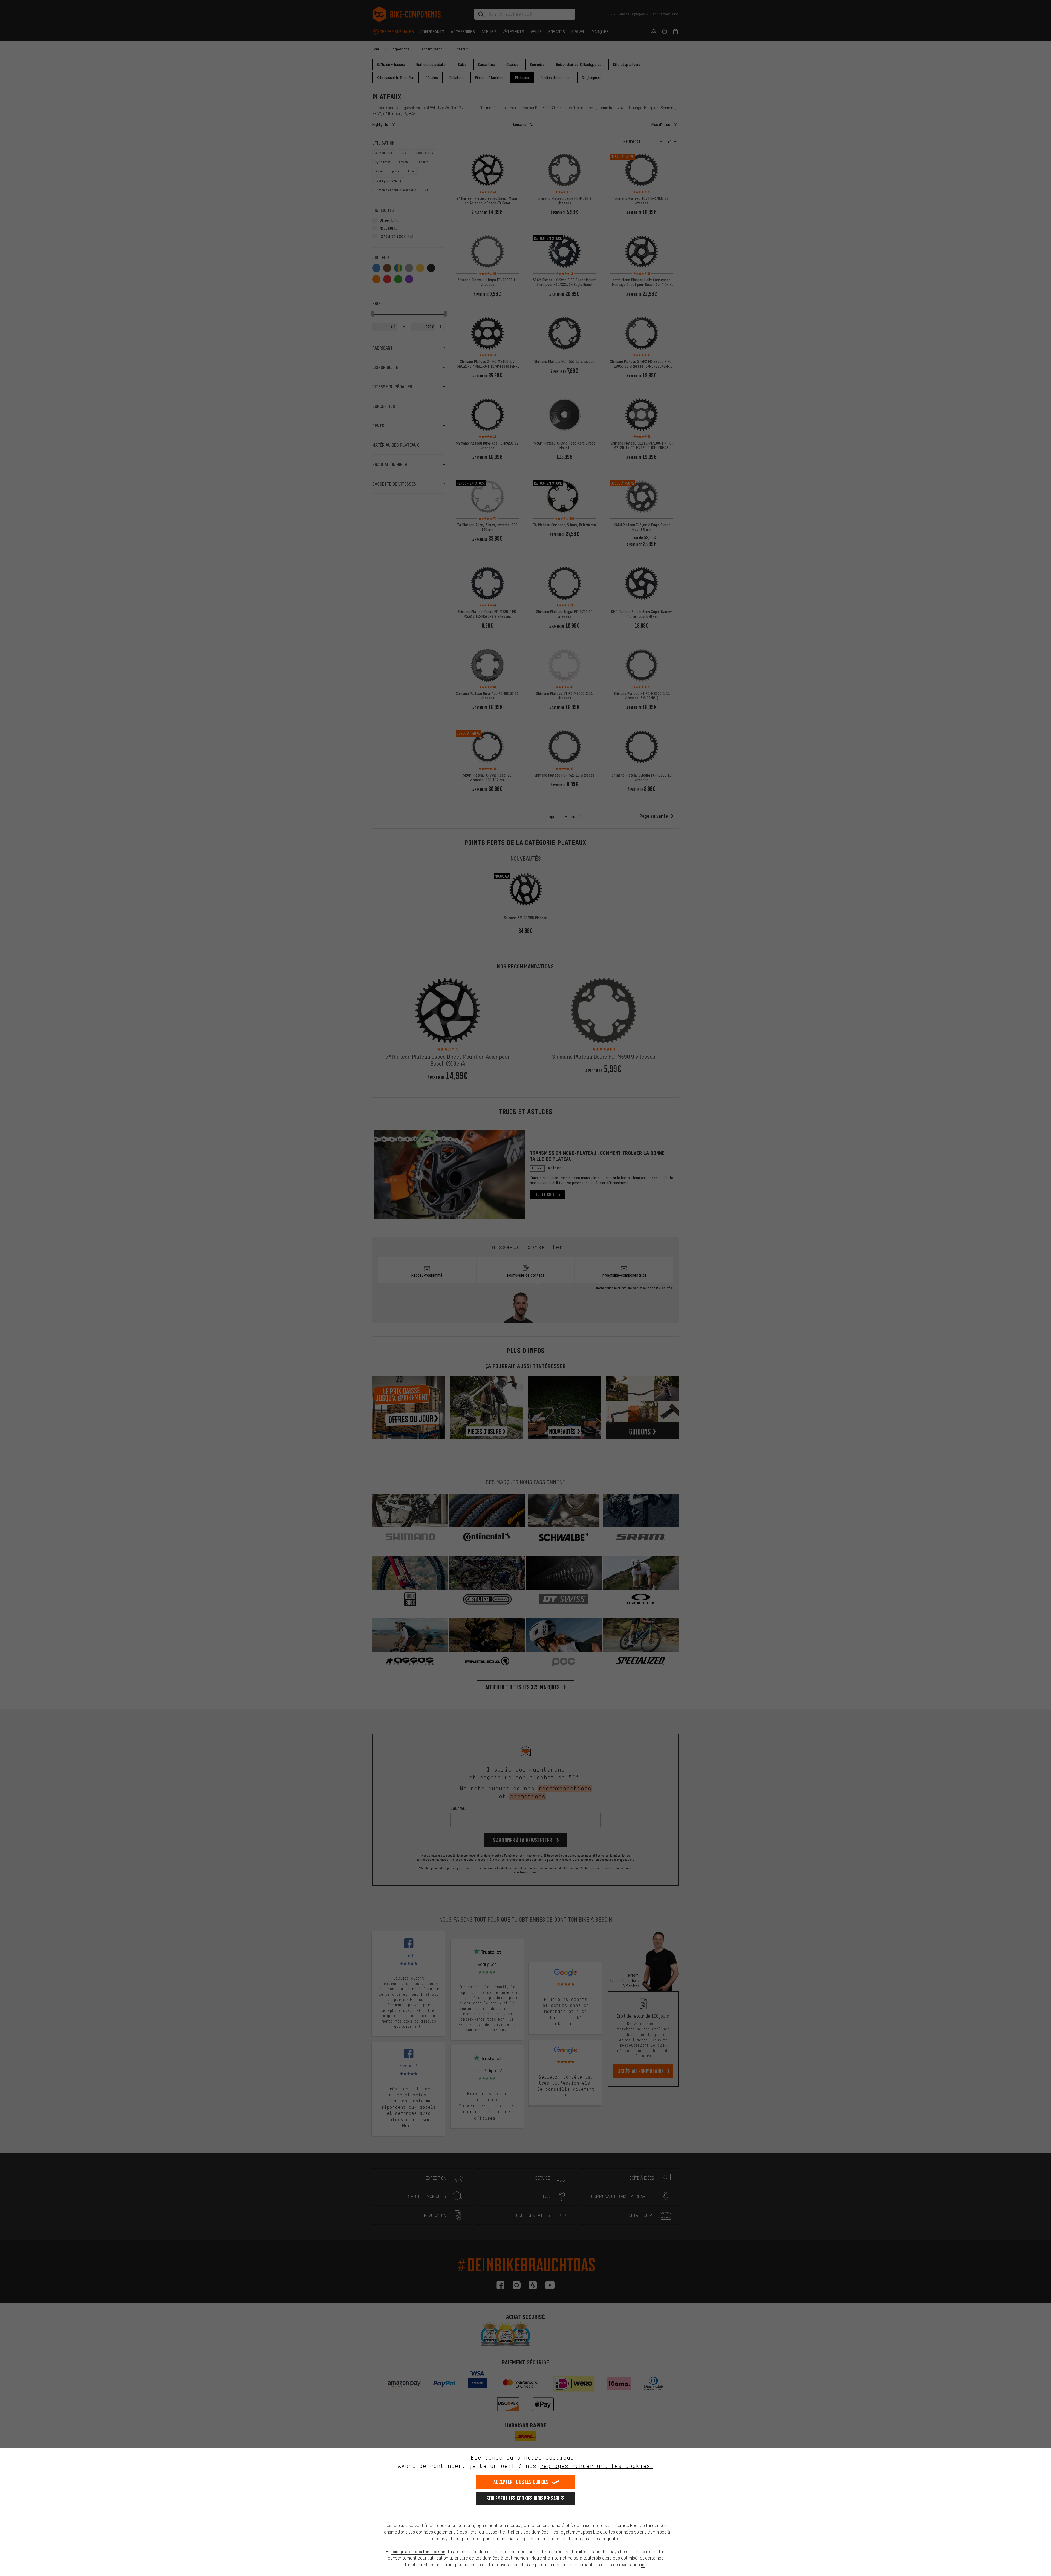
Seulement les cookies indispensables (526, 2498)
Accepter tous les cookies (521, 2482)
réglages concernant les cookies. (597, 2466)
